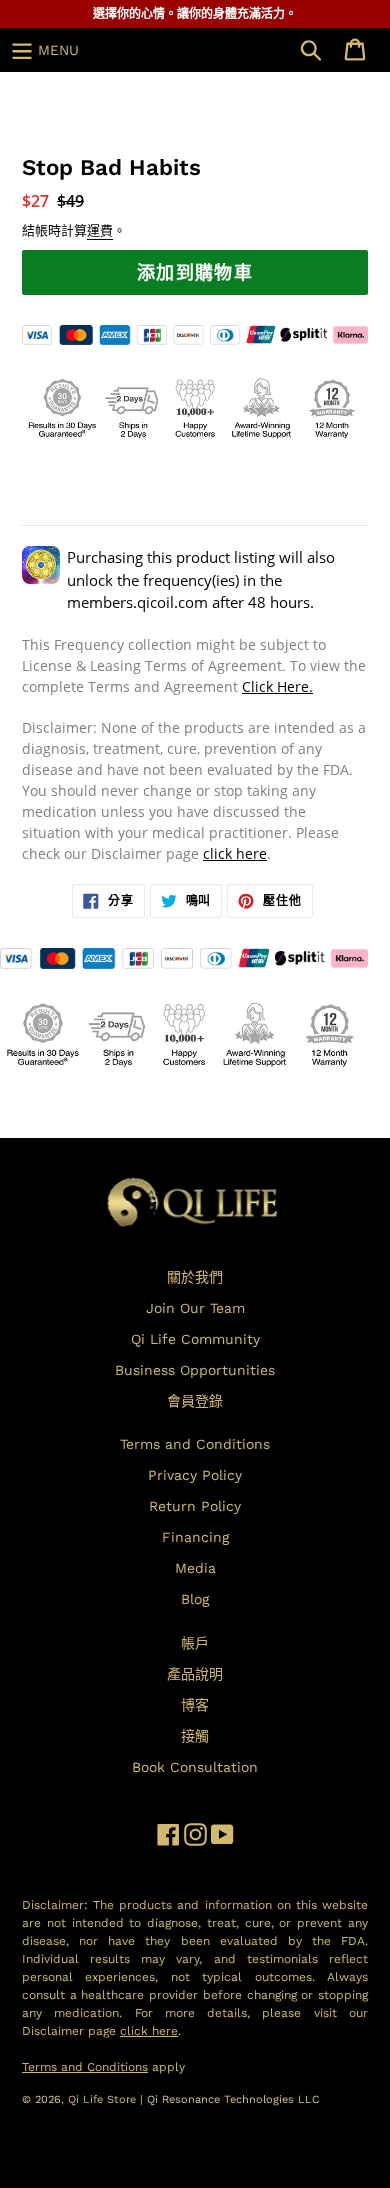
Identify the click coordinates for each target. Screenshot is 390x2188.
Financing (195, 1537)
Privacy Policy (195, 1475)
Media (195, 1568)
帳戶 (195, 1643)
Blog (195, 1599)
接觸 (195, 1736)
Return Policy (195, 1506)
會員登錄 (195, 1401)
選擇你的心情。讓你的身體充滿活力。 (195, 14)
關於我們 (195, 1277)
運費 (100, 230)
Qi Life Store (104, 2099)
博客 (195, 1705)
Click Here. (277, 686)
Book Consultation (195, 1767)
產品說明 (195, 1674)
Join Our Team (195, 1308)
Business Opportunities (195, 1370)
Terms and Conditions (195, 1444)
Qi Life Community (195, 1339)
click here (235, 853)
